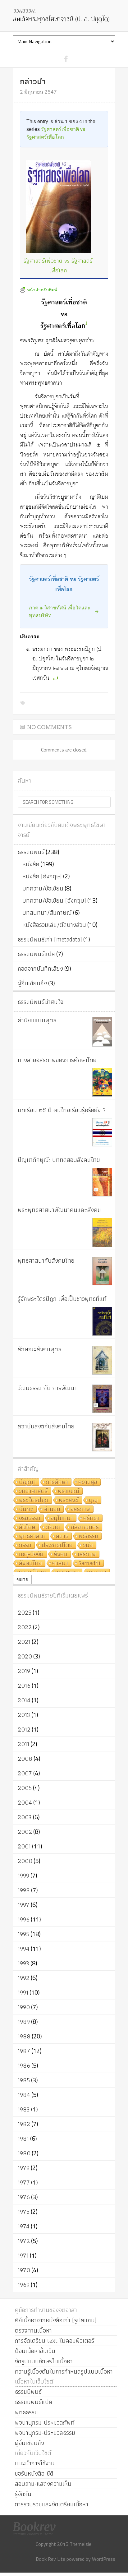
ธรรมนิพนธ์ (31, 852)
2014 (24, 1700)
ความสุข (88, 1482)
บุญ (93, 1500)
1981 (23, 2139)
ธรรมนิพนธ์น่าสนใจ (41, 1002)
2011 (23, 1744)
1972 (24, 2241)
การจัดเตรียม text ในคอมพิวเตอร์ (55, 2341)
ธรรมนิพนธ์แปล (36, 954)
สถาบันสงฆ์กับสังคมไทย (46, 1426)
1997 (24, 1905)
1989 (24, 2022)
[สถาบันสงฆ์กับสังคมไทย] (102, 1437)
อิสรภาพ (80, 1509)
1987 (24, 2051)
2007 (25, 1773)
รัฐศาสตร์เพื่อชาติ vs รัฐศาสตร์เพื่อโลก (58, 266)
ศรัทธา (91, 1518)
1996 (24, 1919)
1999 (23, 1875)
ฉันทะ (26, 1509)
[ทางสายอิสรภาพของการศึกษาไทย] (102, 1082)
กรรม (25, 1545)
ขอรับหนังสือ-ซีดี (34, 2473)
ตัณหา (53, 1527)
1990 (24, 2007)
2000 (25, 1861)
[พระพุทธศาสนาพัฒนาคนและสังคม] (102, 1233)
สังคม (61, 1554)
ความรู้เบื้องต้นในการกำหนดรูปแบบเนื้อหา (64, 2371)
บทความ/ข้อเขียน (43, 888)
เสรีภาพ (87, 1554)
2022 (25, 1627)
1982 (24, 2124)
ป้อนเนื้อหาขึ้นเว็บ (35, 2351)
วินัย (88, 1545)
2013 (24, 1715)
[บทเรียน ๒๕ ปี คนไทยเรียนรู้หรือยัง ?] (102, 1132)
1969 (24, 2285)
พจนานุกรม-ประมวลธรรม (45, 2433)
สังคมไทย (30, 1563)
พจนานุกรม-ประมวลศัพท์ (45, 2422)
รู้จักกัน (23, 2494)
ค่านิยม (52, 1509)
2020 (25, 1656)
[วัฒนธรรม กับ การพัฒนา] (102, 1399)
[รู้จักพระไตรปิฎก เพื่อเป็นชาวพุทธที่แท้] (102, 1321)
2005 (25, 1788)
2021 (24, 1642)
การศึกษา (57, 1482)
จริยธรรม (30, 1518)
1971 (23, 2255)
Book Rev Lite (50, 2559)
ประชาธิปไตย (57, 1545)
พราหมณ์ (69, 1491)
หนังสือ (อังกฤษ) (42, 876)
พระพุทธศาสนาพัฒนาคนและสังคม (59, 1210)
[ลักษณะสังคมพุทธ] (102, 1360)
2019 (24, 1671)
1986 (24, 2065)
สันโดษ (27, 1527)
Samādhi (89, 1563)
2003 (25, 1817)
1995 (23, 1934)
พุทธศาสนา (32, 1536)
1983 (24, 2109)
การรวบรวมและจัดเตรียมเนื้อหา (52, 2504)
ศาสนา (60, 1563)
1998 (24, 1890)
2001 (24, 1846)
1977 (24, 2182)
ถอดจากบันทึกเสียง (40, 969)
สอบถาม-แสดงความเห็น (43, 2484)
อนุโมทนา (62, 1518)
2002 (25, 1832)
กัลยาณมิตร (85, 1527)
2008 (25, 1759)
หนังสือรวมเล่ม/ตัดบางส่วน (54, 925)
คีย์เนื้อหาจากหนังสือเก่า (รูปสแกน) (56, 2320)
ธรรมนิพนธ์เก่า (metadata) (50, 939)
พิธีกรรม (88, 1536)
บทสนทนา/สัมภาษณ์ (47, 913)
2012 (24, 1729)
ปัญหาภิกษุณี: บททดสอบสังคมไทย (59, 1160)
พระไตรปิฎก (34, 1500)
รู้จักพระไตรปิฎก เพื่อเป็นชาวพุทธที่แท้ (62, 1299)
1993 (23, 1963)
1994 (24, 1949)
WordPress (104, 2559)
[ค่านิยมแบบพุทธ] (102, 1032)
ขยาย (22, 1579)
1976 (24, 2197)
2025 (25, 1612)
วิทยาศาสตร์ (33, 1491)
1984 (24, 2095)
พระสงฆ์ (69, 1500)
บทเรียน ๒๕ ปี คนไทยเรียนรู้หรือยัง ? (62, 1110)
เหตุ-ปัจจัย (31, 1554)
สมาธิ (62, 1536)
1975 (24, 2212)
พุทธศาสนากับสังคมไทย (46, 1260)
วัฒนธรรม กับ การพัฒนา (47, 1388)
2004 (25, 1802)
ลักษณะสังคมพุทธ (39, 1349)
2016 (24, 1686)
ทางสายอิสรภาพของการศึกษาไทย (57, 1060)
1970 (24, 2270)
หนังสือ (31, 864)
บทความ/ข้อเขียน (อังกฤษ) (54, 900)
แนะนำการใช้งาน (35, 2463)
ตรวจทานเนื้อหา (33, 2330)
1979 (24, 2168)
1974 (24, 2226)
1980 (24, 2153)
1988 (24, 2036)
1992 (24, 1978)
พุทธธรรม (26, 2412)
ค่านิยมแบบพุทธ (37, 1020)
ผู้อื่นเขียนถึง (32, 983)
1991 (23, 1992)
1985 (24, 2080)
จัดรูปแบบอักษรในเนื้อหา (44, 2361)
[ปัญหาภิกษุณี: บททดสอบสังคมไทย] (102, 1182)
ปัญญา (27, 1482)
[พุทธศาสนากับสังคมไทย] (102, 1271)
